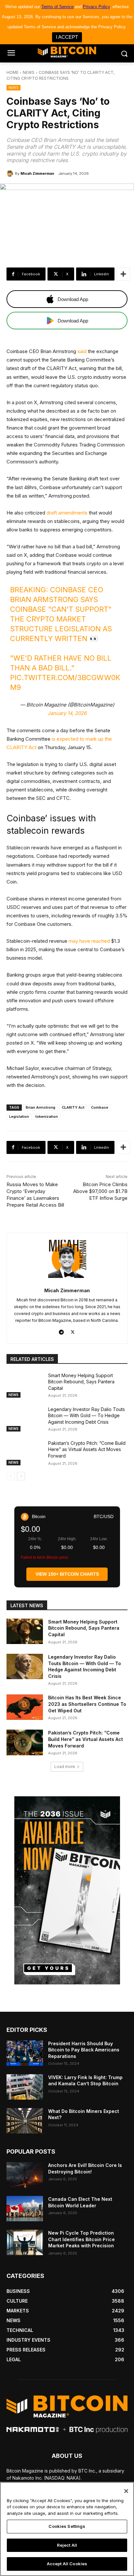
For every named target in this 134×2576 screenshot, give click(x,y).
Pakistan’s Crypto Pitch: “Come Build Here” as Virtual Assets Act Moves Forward (87, 1449)
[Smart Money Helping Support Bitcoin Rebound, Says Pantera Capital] (25, 1385)
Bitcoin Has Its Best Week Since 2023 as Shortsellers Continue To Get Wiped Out (87, 1704)
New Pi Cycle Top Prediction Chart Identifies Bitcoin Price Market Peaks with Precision (81, 2239)
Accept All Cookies (67, 2564)
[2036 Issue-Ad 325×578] (67, 1890)
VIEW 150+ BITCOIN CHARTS (67, 1574)
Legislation (19, 1117)
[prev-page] (11, 1476)
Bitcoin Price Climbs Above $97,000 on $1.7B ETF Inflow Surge (100, 1191)
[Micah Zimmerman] (11, 173)
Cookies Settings (67, 2526)
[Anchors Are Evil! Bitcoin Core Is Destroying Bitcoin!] (25, 2175)
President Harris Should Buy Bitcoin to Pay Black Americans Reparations (84, 2050)
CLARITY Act (73, 1107)
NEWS (29, 72)
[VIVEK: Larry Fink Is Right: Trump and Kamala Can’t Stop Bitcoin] (25, 2087)
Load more (65, 1767)
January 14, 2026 (67, 713)
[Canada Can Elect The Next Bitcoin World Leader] (25, 2209)
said (82, 351)
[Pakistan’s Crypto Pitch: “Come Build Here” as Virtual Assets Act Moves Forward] (25, 1453)
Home (13, 72)
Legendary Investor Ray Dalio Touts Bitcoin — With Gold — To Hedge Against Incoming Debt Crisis (87, 1416)
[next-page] (21, 1476)
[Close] (126, 2491)
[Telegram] (61, 1331)
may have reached (89, 941)
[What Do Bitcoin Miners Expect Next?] (25, 2121)
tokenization (47, 1117)
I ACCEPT (67, 37)
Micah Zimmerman (37, 173)
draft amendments (67, 513)
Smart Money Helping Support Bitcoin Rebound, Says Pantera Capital (81, 1382)
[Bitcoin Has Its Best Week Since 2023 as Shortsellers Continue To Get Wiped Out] (25, 1707)
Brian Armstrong (40, 1107)
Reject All (67, 2545)
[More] (123, 274)
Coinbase (100, 1107)
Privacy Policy (96, 7)
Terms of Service (57, 7)
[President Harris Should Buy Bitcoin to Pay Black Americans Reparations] (25, 2053)
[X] (73, 1331)
